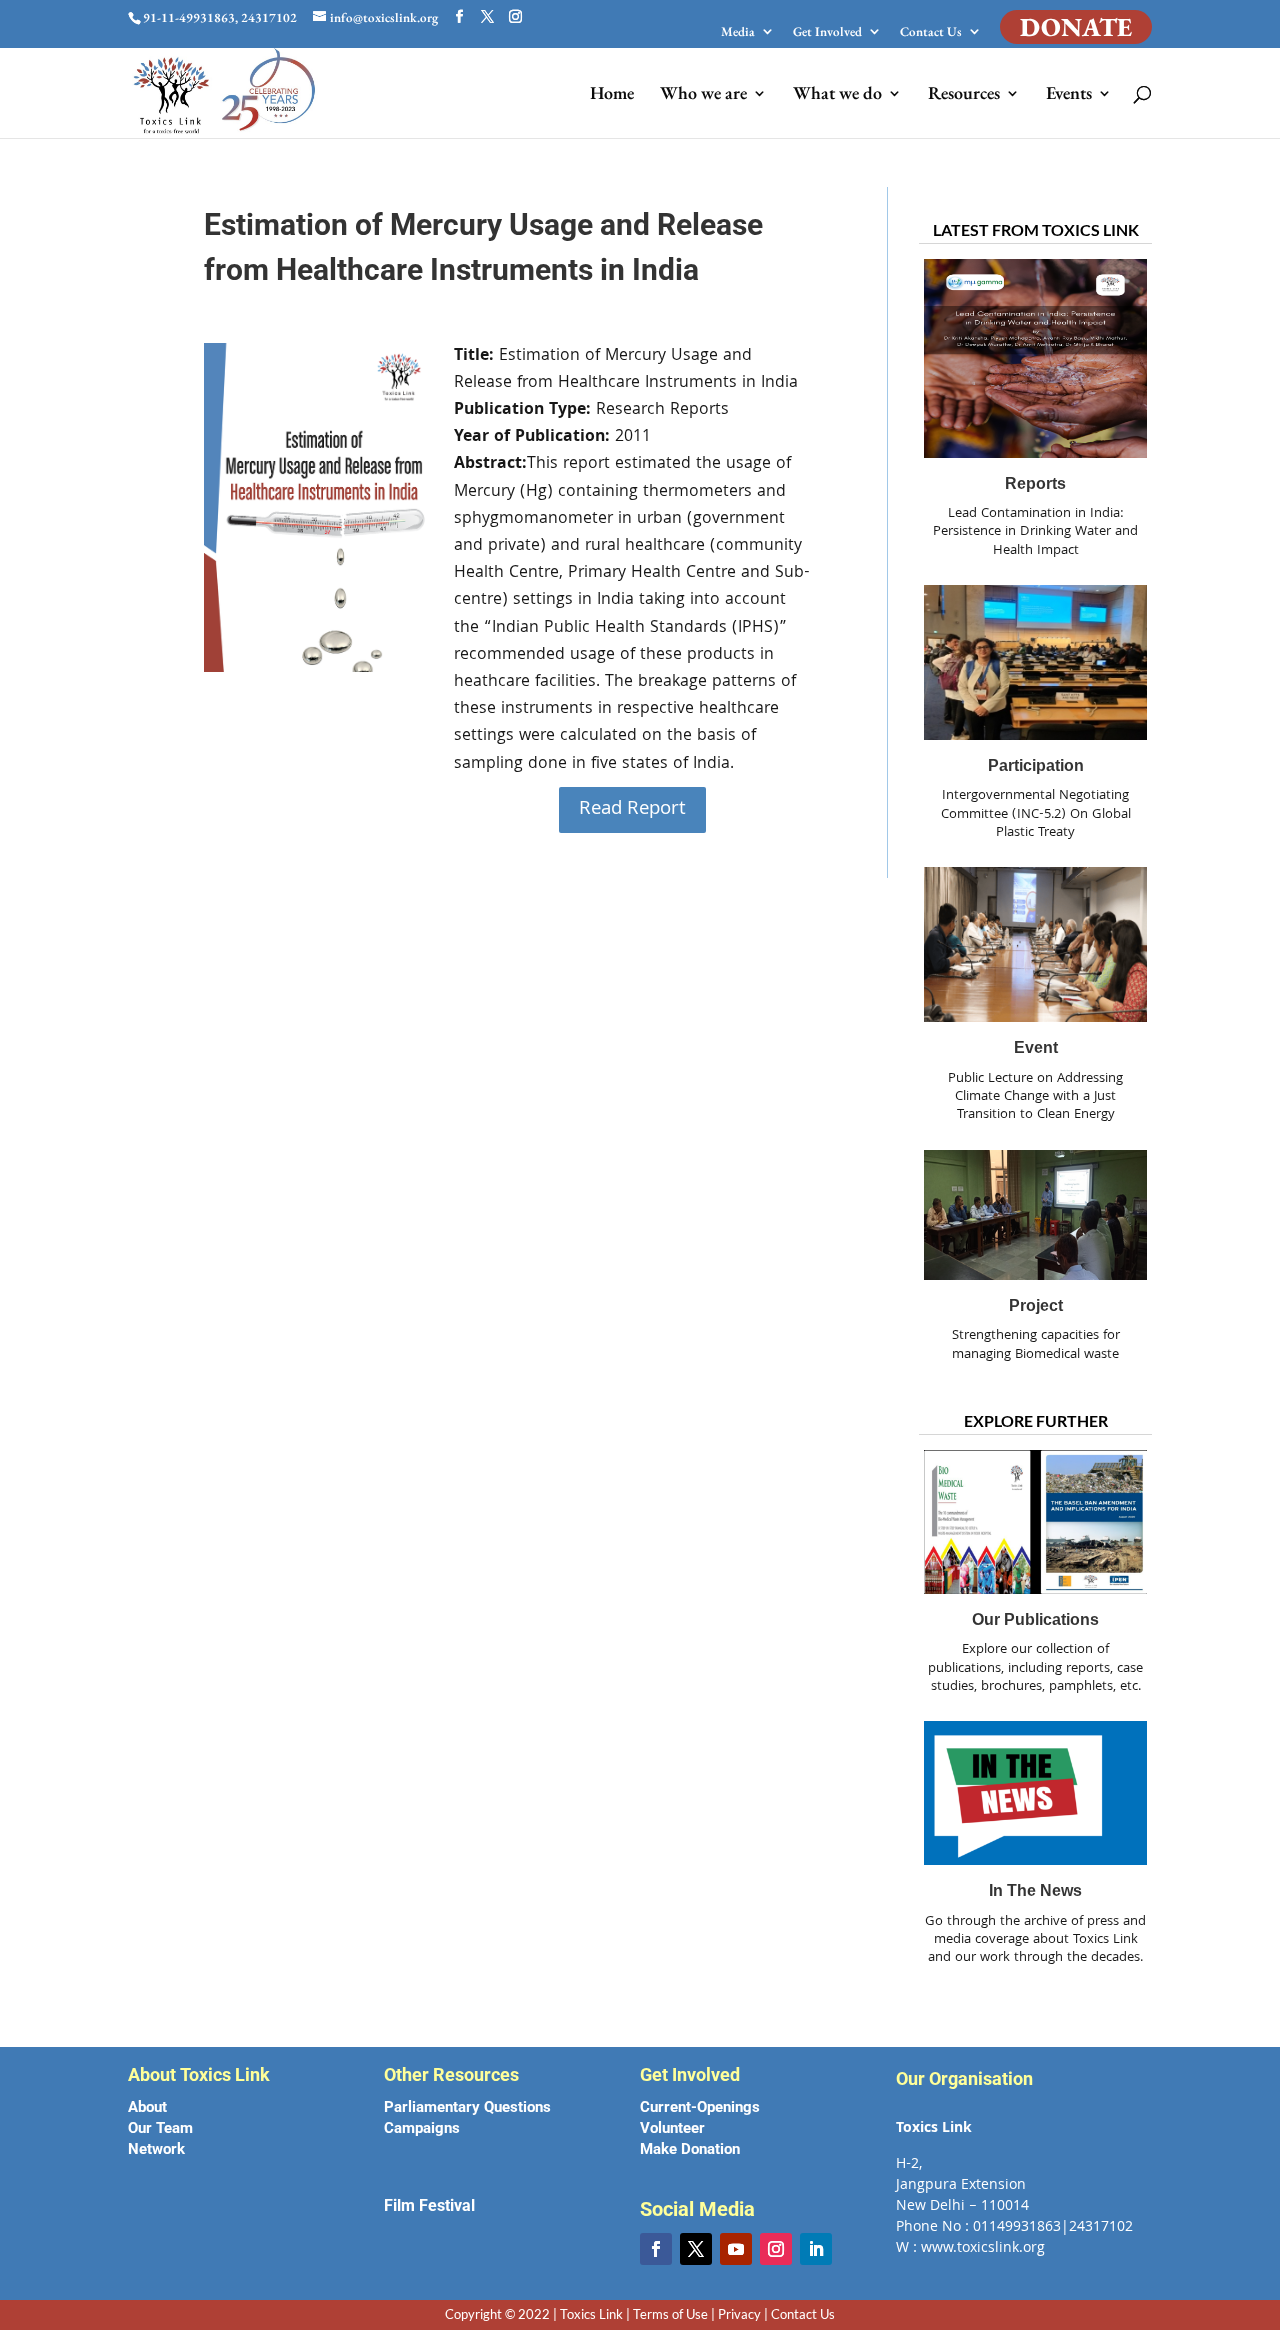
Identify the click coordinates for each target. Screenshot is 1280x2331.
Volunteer (672, 2128)
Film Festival (429, 2205)
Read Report (632, 810)
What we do (837, 95)
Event (1036, 1047)
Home (612, 95)
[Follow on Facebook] (656, 2249)
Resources (964, 95)
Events (1069, 95)
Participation (1036, 765)
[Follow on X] (696, 2249)
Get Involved (827, 32)
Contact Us (931, 32)
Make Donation (690, 2149)
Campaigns (422, 2128)
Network (156, 2149)
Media (738, 32)
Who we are (703, 95)
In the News (1035, 1890)
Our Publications (1035, 1619)
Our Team (160, 2128)
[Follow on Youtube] (736, 2249)
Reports (1035, 483)
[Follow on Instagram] (776, 2249)
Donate (1076, 27)
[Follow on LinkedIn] (816, 2249)
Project (1036, 1305)
